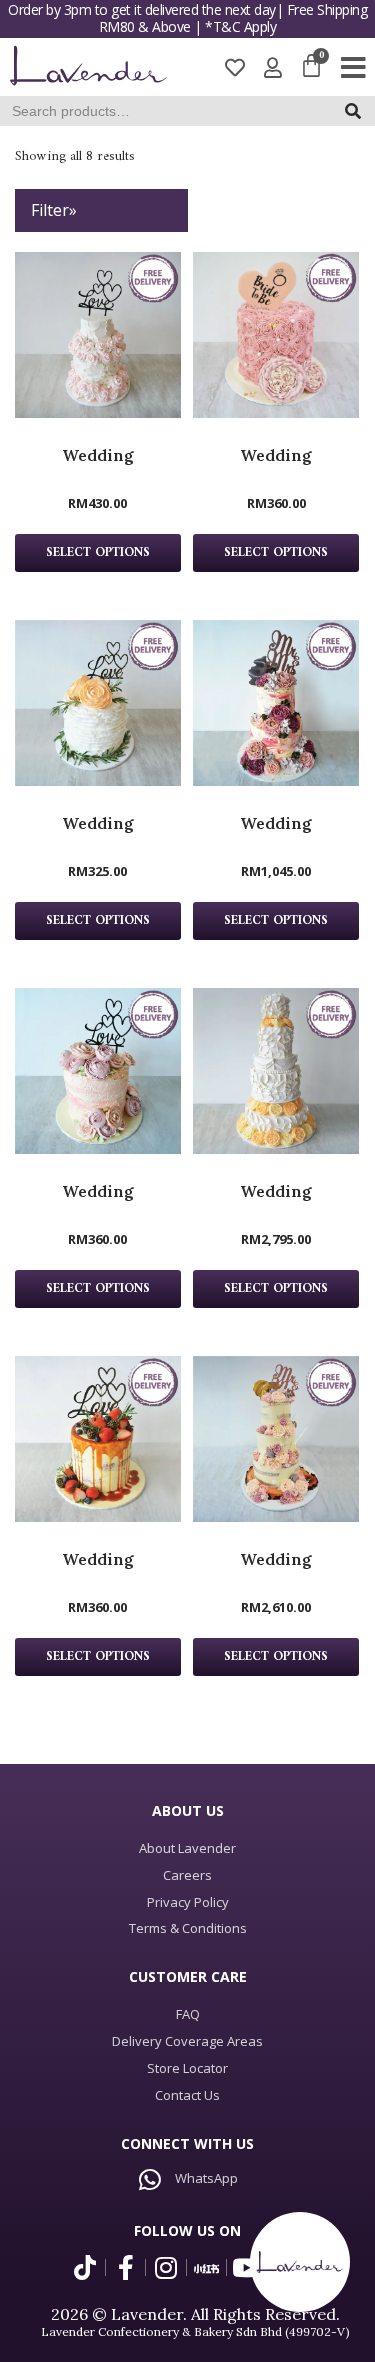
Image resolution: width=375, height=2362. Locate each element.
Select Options (98, 553)
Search (358, 115)
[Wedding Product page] (98, 335)
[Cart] (311, 67)
